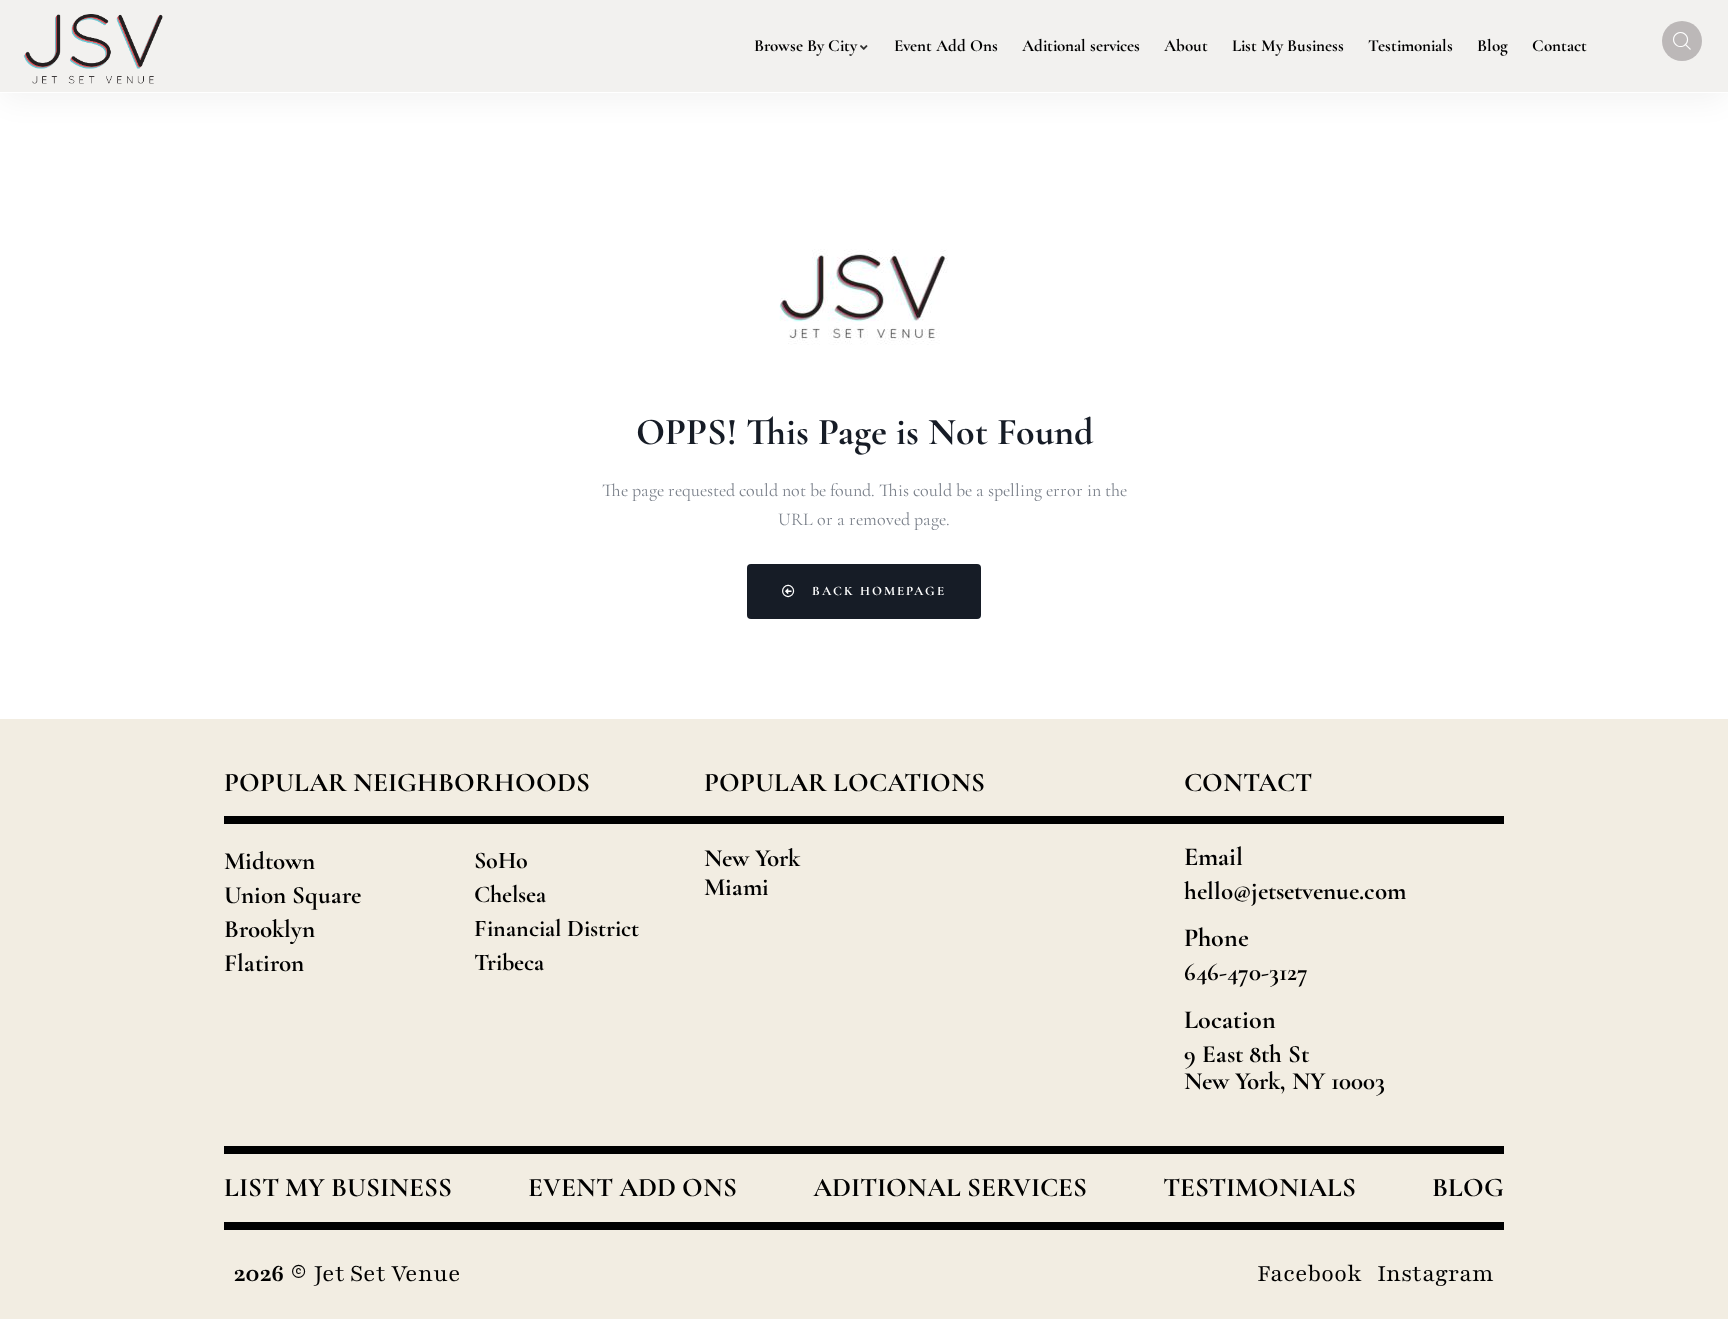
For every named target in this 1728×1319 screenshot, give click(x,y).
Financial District (556, 928)
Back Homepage (876, 591)
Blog (1468, 1188)
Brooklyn (269, 929)
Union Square (292, 895)
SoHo (501, 860)
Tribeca (509, 962)
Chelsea (510, 894)
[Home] (94, 46)
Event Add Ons (632, 1188)
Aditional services (950, 1188)
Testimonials (1259, 1188)
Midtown (269, 861)
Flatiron (264, 963)
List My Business (338, 1188)
